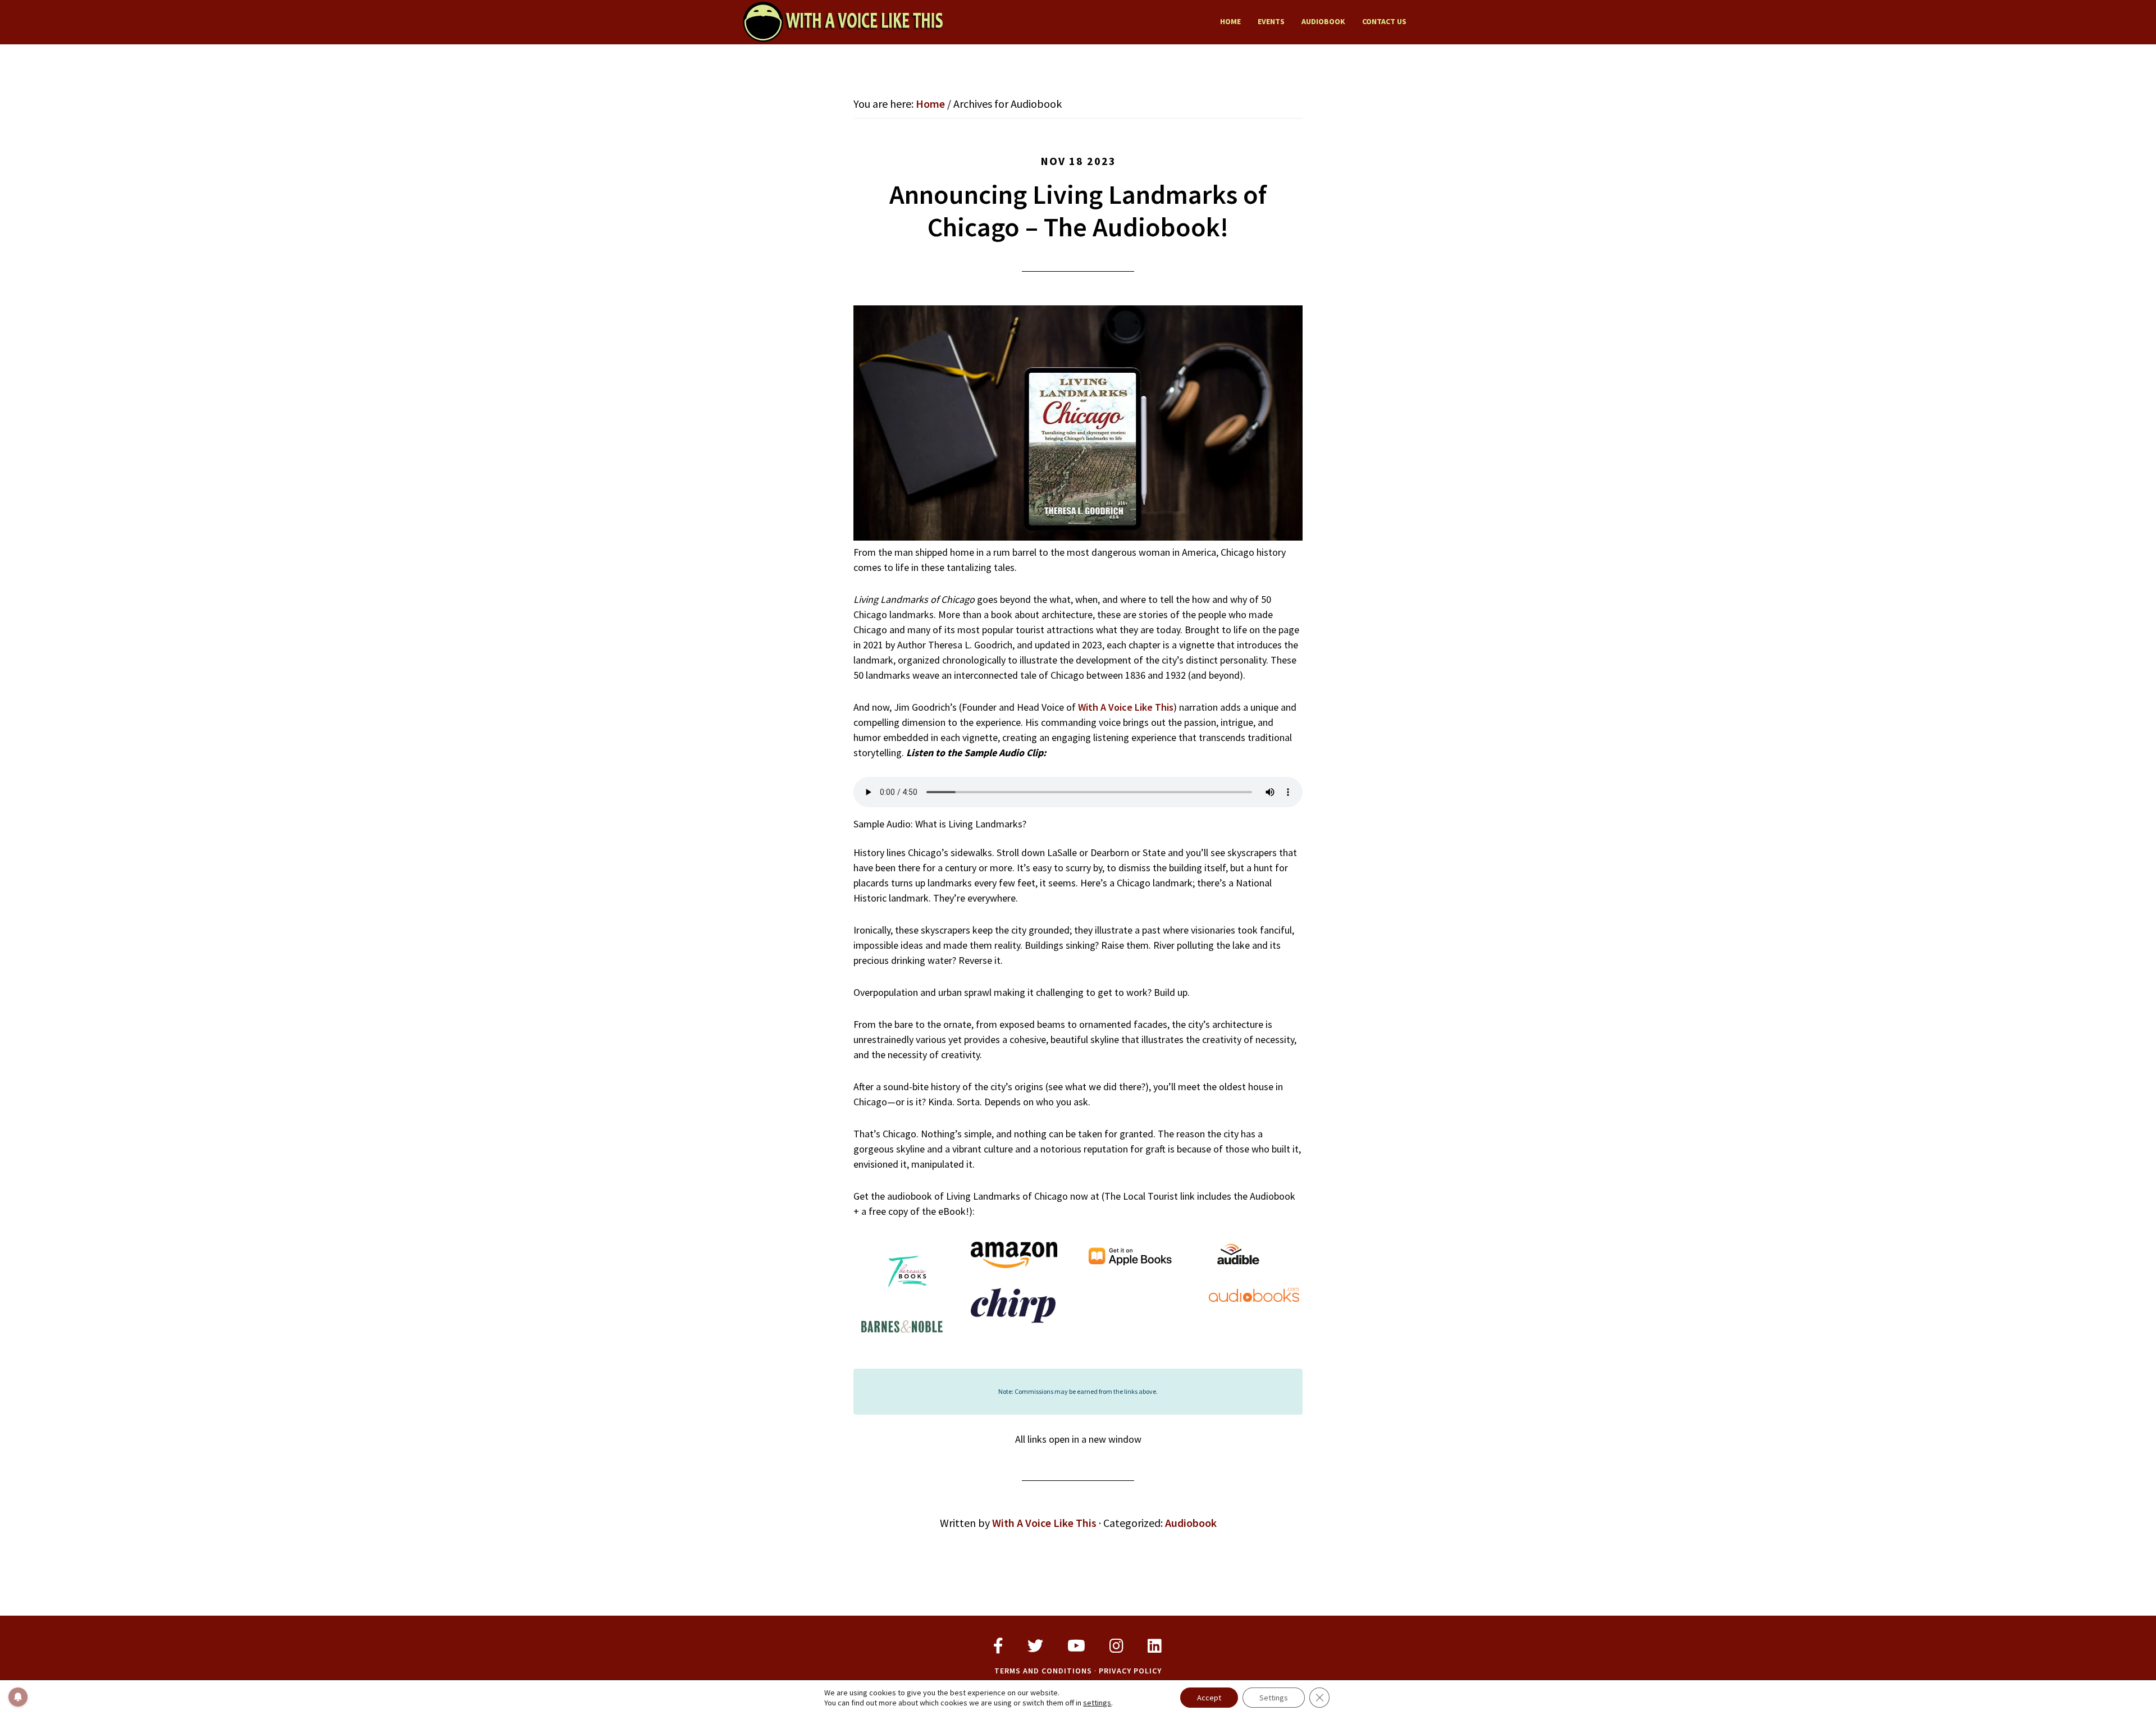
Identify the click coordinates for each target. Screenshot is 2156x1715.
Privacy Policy (1130, 1671)
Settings (1274, 1698)
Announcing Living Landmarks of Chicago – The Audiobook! (1078, 211)
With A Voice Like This (842, 21)
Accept (1209, 1698)
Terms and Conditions (1043, 1671)
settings (1097, 1703)
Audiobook (1191, 1523)
